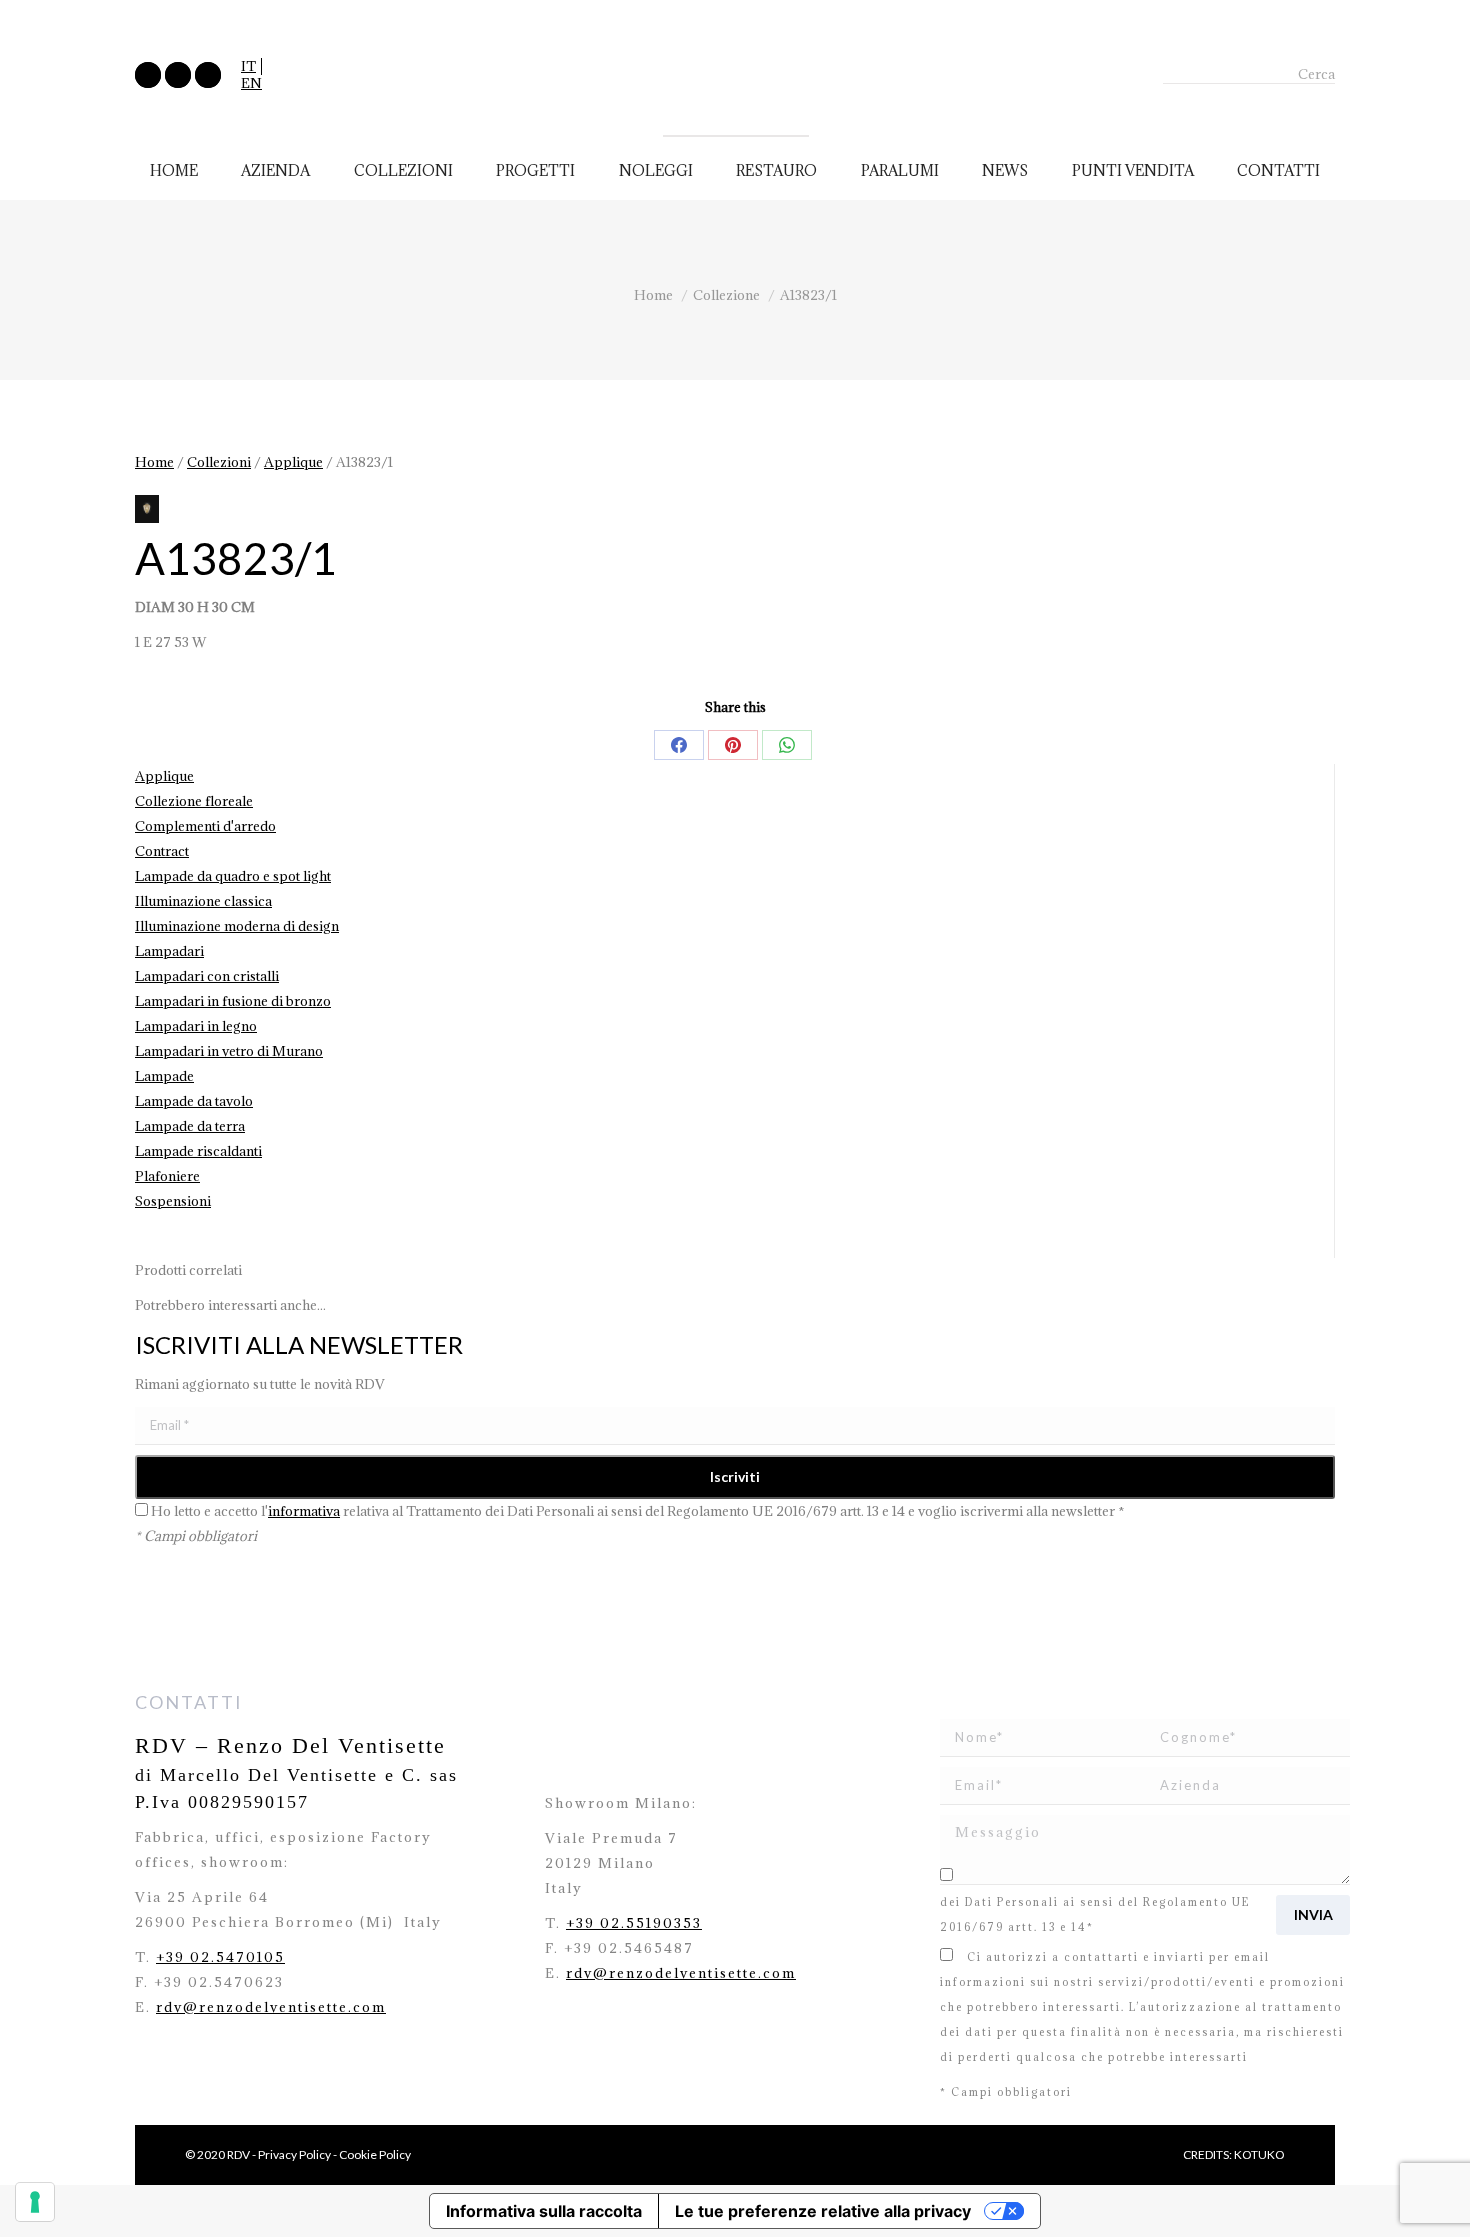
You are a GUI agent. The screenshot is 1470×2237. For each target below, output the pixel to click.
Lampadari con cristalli (207, 976)
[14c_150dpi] (147, 509)
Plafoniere (167, 1176)
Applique (293, 462)
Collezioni (219, 462)
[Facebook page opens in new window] (148, 75)
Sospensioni (173, 1201)
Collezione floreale (194, 801)
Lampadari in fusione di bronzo (233, 1001)
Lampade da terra (190, 1126)
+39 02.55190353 (634, 1923)
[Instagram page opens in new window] (178, 75)
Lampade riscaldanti (198, 1151)
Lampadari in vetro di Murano (229, 1051)
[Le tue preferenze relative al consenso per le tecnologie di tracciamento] (35, 2202)
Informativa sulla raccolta (544, 2211)
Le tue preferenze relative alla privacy (823, 2211)
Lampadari (169, 951)
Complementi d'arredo (205, 826)
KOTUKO (1259, 2154)
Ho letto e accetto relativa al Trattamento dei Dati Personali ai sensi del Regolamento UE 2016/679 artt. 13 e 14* (1140, 1902)
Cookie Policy (375, 2154)
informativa (304, 1511)
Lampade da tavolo (194, 1101)
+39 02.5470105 (220, 1957)
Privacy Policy (294, 2154)
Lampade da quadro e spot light (233, 876)
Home (154, 462)
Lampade (164, 1076)
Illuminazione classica (203, 901)
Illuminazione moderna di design (237, 926)
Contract (162, 851)
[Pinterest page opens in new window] (208, 75)
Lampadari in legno (196, 1026)
